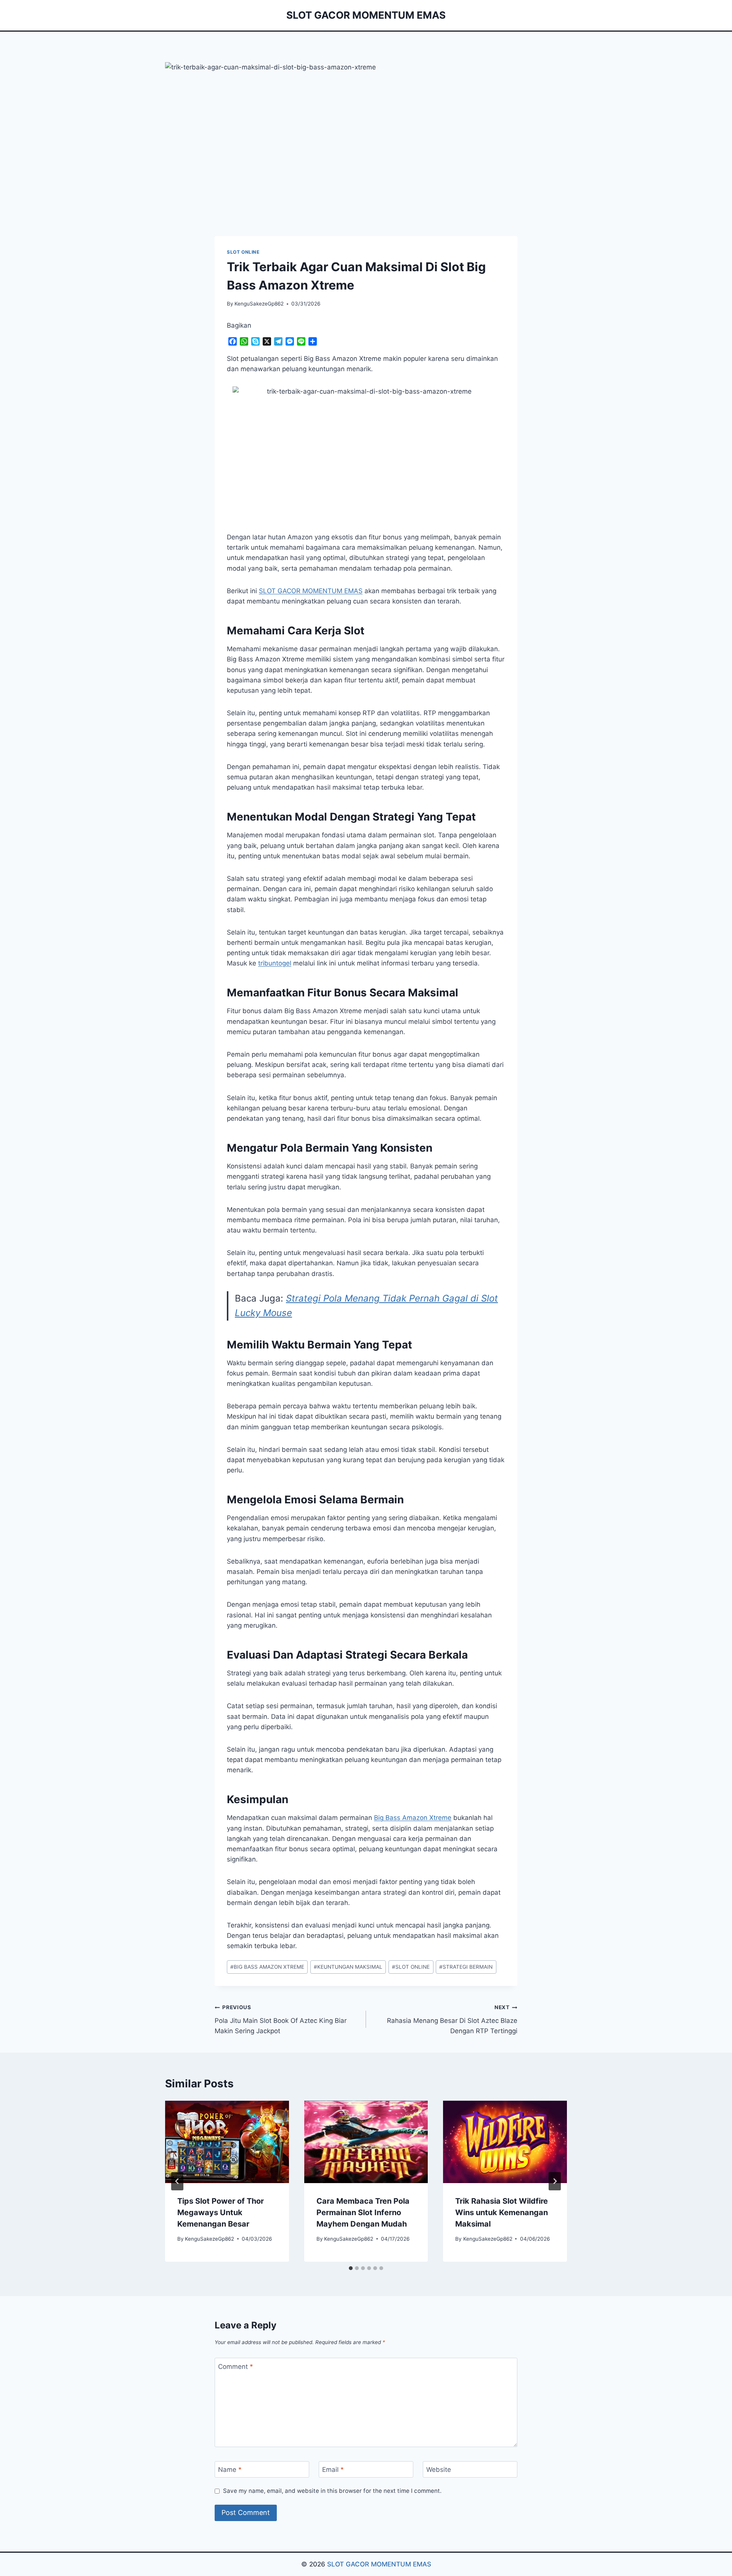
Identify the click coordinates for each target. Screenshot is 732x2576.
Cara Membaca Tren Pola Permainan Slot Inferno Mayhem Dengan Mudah (363, 2212)
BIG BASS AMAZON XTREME (267, 1967)
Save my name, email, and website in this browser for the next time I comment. (332, 2491)
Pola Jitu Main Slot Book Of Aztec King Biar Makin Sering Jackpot (281, 2019)
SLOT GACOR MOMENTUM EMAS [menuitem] (311, 591)
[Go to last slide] (177, 2181)
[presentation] (227, 2142)
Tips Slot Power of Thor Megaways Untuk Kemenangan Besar (221, 2212)
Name (230, 2470)
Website (439, 2470)
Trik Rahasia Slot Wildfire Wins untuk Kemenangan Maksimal (502, 2212)
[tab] (351, 2268)
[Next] (555, 2181)
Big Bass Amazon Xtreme (413, 1818)
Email (333, 2470)
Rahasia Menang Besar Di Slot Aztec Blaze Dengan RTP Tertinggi (452, 2019)
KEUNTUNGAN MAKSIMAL (348, 1967)
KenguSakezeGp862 (259, 304)
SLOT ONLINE (243, 252)
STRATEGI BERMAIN (466, 1967)
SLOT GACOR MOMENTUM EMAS (379, 2564)
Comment (236, 2367)
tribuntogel (275, 963)
